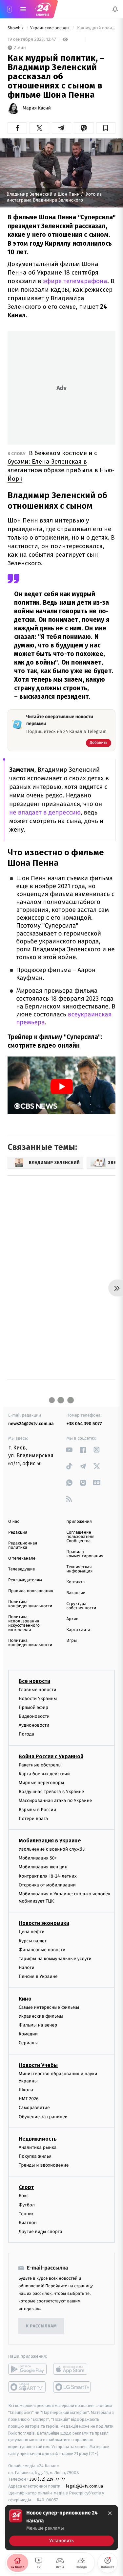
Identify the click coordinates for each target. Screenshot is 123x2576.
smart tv (27, 2387)
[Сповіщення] (115, 9)
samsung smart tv (72, 2387)
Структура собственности (82, 1606)
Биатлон (28, 2223)
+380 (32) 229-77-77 (46, 2479)
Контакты (76, 1582)
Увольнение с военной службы (52, 1849)
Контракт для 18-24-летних (48, 1876)
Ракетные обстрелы (40, 1765)
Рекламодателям (25, 1580)
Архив (73, 1619)
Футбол (27, 2205)
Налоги (27, 1968)
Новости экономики (44, 1923)
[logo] (43, 9)
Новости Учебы (38, 2065)
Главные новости (38, 1690)
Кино (25, 1999)
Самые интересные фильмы (49, 2007)
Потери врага (33, 1819)
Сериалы (28, 2043)
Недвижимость (38, 2139)
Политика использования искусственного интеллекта (24, 1623)
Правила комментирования (85, 1554)
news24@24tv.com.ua (31, 1424)
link (69, 1450)
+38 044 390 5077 (84, 1424)
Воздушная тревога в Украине (51, 1792)
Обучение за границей (43, 2117)
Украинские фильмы (41, 2016)
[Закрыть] (110, 2513)
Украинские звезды (50, 28)
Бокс (24, 2196)
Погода (26, 1734)
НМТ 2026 (29, 2099)
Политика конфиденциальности (30, 1604)
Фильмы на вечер (38, 2025)
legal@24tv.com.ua (84, 2486)
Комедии (28, 2034)
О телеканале (22, 1558)
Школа (26, 2090)
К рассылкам (41, 2326)
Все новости (34, 1681)
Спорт (26, 2187)
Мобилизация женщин (43, 1867)
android (27, 2369)
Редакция (18, 1532)
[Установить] (61, 2528)
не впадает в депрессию (45, 813)
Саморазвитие (34, 2108)
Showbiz (16, 28)
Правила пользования (31, 1591)
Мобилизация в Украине (50, 1841)
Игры (72, 1641)
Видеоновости (34, 1716)
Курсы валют (33, 1941)
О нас (14, 1522)
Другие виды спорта (41, 2232)
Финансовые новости (42, 1950)
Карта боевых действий (44, 1774)
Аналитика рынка (38, 2147)
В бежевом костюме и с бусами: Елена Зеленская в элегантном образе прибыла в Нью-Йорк (61, 466)
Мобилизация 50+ (38, 1858)
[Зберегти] (106, 128)
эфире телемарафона (74, 281)
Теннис (26, 2214)
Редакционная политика (23, 1545)
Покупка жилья (35, 2156)
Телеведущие (22, 1569)
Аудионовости (34, 1725)
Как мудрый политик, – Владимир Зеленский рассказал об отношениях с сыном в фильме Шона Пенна (96, 28)
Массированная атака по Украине (55, 1801)
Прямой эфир (33, 1707)
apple (72, 2369)
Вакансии (76, 1593)
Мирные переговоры (41, 1783)
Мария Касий (37, 108)
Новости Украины (38, 1699)
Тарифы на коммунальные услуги (55, 1959)
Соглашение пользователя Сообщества (81, 1537)
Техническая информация (80, 1569)
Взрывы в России (37, 1810)
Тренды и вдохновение (44, 2165)
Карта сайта (79, 1630)
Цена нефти (32, 1932)
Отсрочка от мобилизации (47, 1885)
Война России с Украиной (51, 1756)
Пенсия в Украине (38, 1977)
